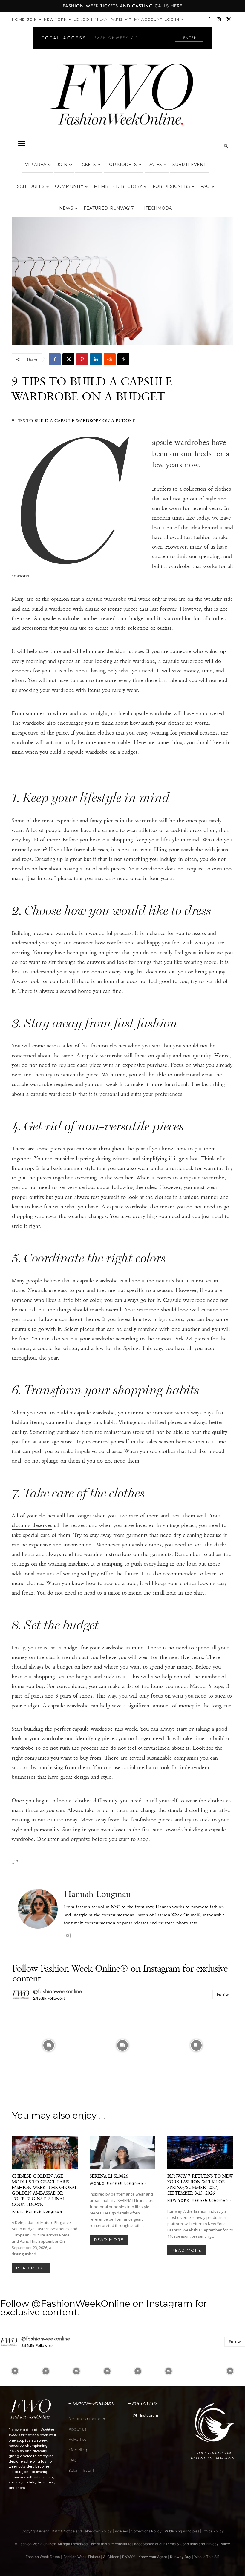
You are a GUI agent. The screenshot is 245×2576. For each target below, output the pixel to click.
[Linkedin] (96, 359)
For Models (122, 165)
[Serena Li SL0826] (123, 2153)
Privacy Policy (218, 2544)
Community (69, 186)
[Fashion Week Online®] (122, 99)
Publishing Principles (182, 2531)
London (83, 19)
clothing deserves (32, 1525)
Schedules (31, 186)
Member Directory (118, 186)
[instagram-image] (49, 2045)
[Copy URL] (123, 359)
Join (32, 19)
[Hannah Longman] (38, 1915)
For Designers (171, 186)
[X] (229, 19)
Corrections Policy (146, 2531)
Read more (31, 2268)
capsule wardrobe (106, 599)
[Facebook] (209, 19)
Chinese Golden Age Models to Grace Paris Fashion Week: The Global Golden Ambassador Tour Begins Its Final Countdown (45, 2190)
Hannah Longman (97, 1894)
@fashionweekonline (58, 1991)
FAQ (205, 186)
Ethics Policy (213, 2531)
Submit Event (189, 165)
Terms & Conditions (182, 2544)
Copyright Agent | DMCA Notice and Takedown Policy (67, 2531)
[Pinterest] (82, 359)
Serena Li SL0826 (109, 2176)
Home (18, 19)
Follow (223, 1994)
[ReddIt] (110, 359)
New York (55, 19)
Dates (155, 165)
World (97, 2183)
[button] (22, 144)
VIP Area (36, 165)
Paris (116, 19)
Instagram (149, 2415)
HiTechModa (156, 208)
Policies (121, 2531)
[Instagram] (219, 19)
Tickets (87, 165)
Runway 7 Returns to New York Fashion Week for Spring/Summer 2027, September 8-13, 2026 (200, 2185)
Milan (101, 19)
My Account (148, 19)
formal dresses (91, 850)
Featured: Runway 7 (109, 208)
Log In (172, 19)
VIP (128, 19)
